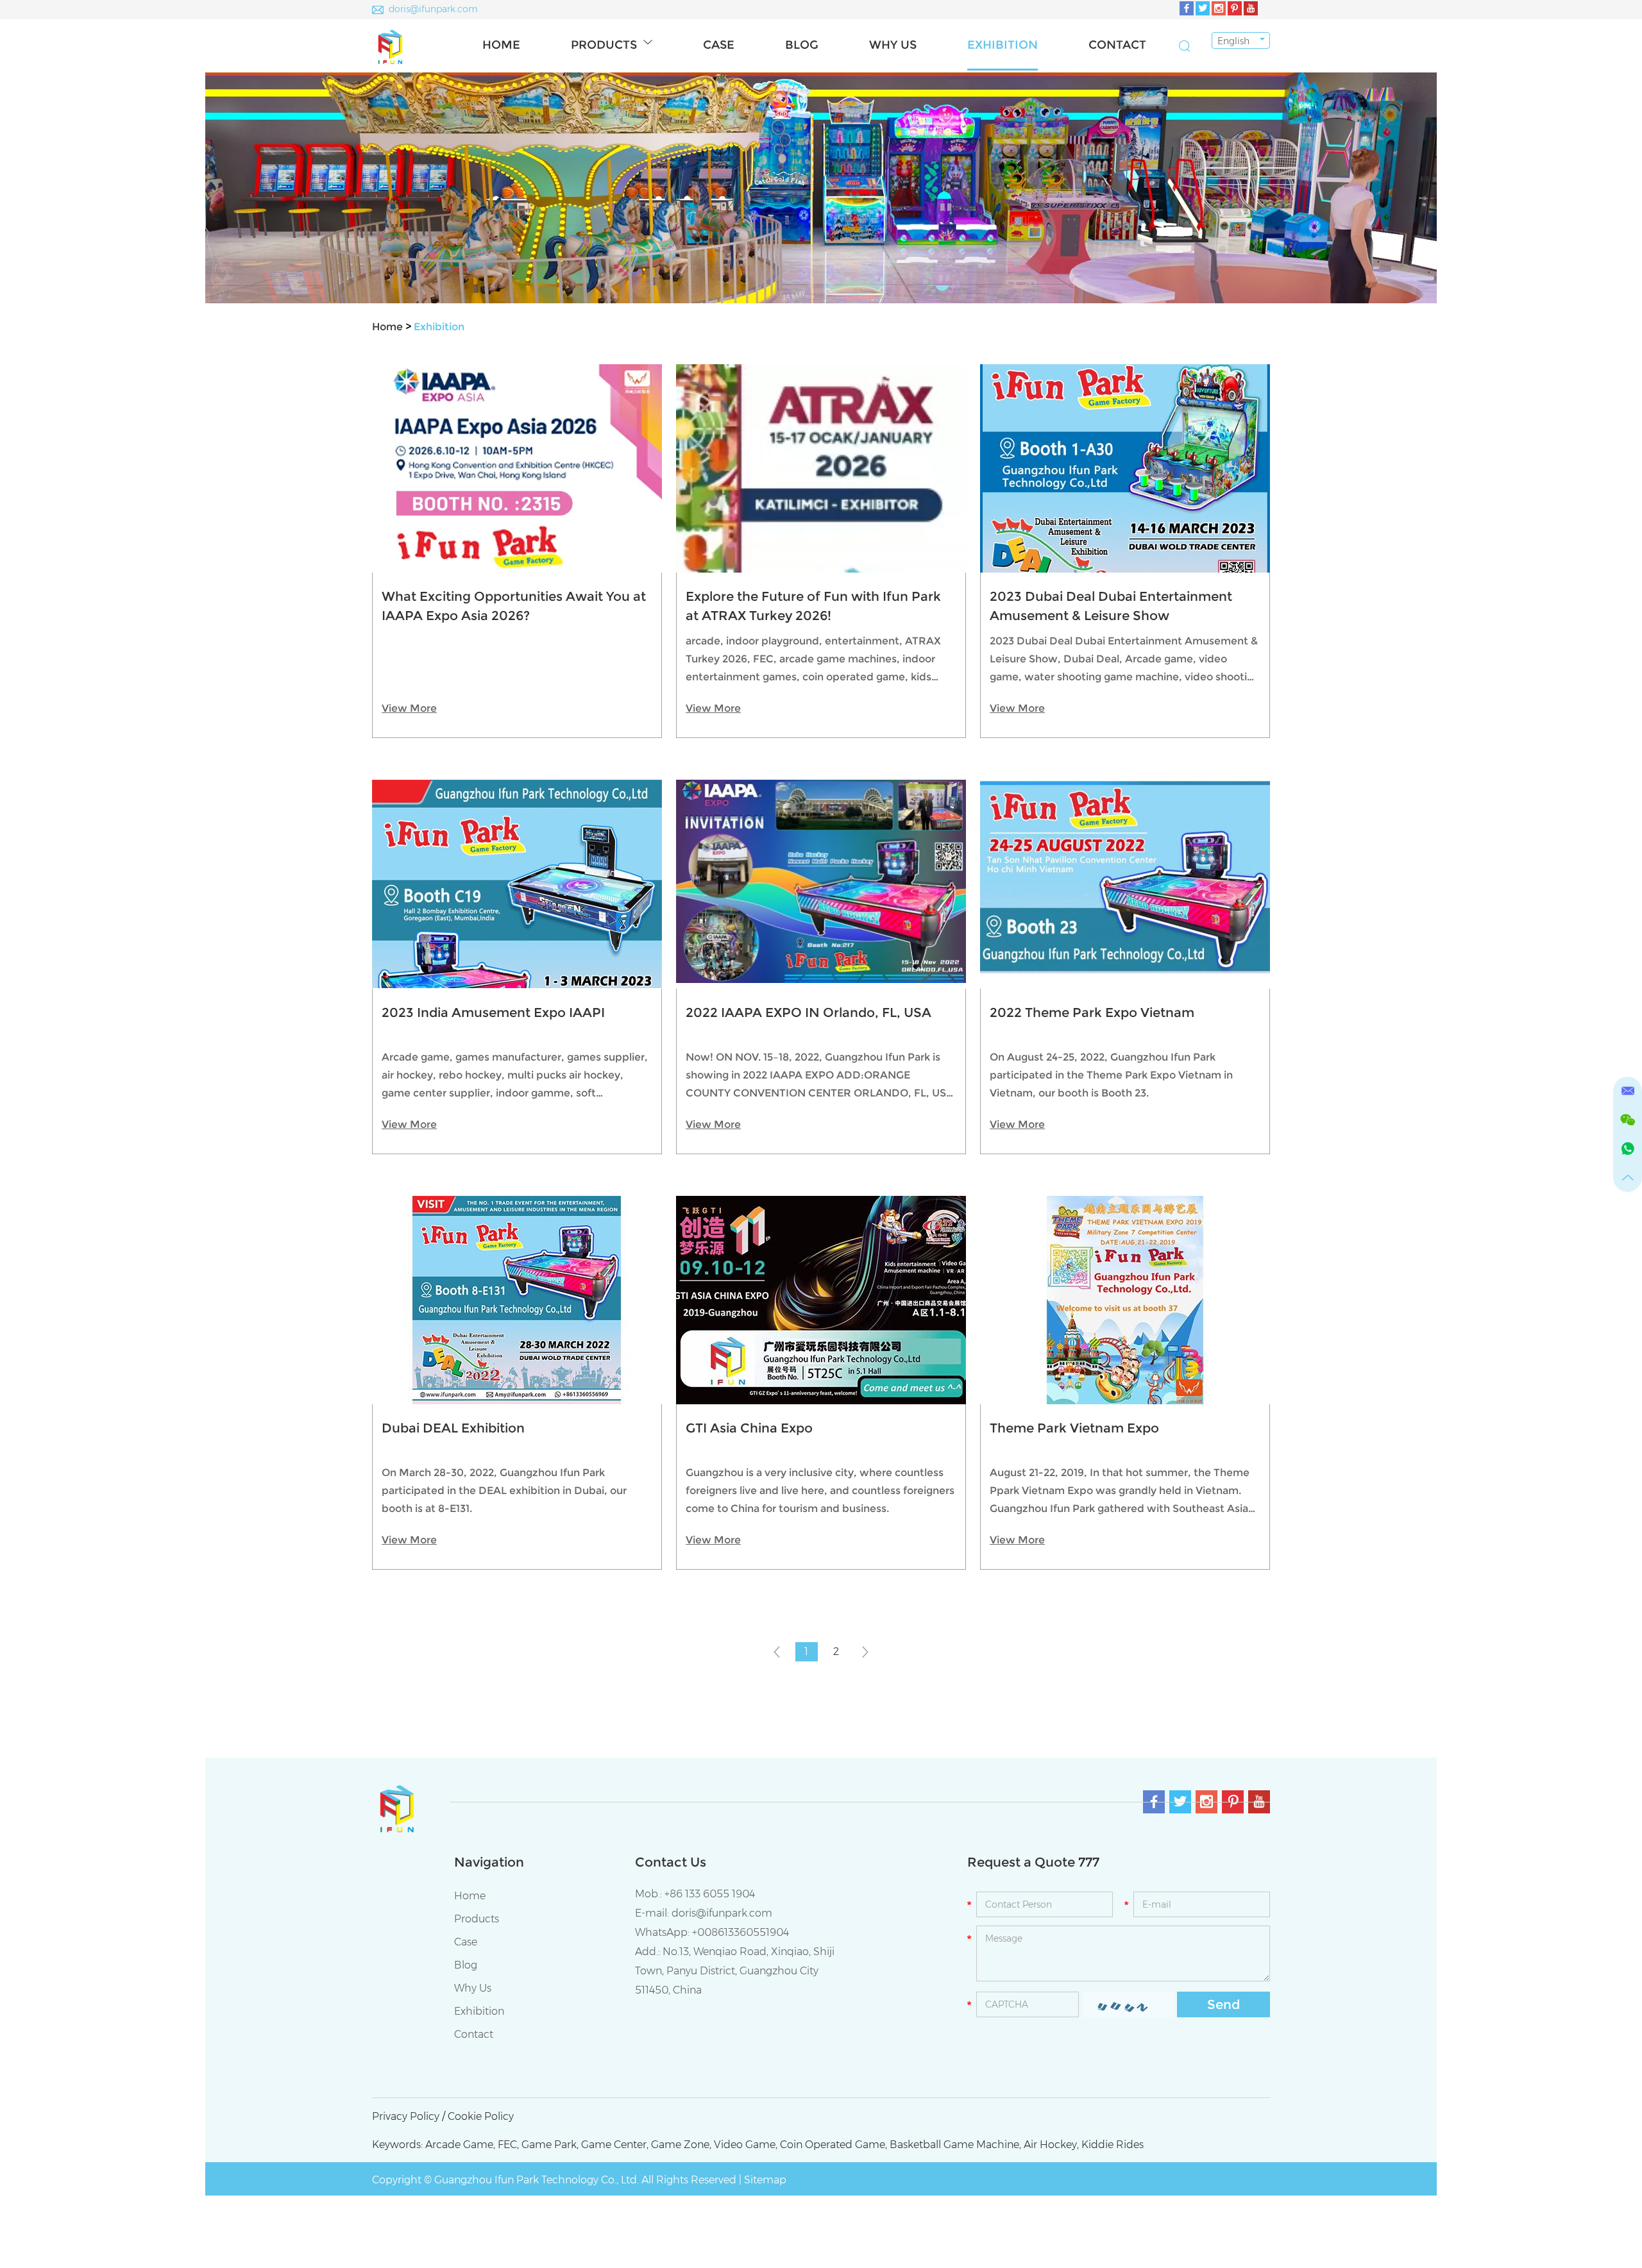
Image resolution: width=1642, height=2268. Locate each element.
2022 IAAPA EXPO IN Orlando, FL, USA (808, 1012)
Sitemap (765, 2180)
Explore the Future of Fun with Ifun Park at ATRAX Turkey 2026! (813, 606)
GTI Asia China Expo (749, 1428)
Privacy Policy (406, 2116)
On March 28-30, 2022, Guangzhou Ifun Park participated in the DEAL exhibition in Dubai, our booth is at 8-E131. (504, 1491)
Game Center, (615, 2145)
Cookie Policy (481, 2116)
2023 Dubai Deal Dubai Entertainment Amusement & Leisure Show (1111, 606)
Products (604, 45)
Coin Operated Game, (834, 2145)
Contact (1117, 45)
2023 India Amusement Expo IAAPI (493, 1012)
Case (719, 45)
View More (409, 708)
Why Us (893, 45)
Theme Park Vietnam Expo (1074, 1428)
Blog (802, 45)
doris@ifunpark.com (433, 9)
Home (501, 45)
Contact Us (671, 1862)
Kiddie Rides (1113, 2145)
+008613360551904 (741, 1932)
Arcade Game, (460, 2145)
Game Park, (550, 2145)
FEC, (508, 2145)
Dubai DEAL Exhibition (453, 1428)
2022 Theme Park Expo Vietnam (1092, 1012)
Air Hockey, (1051, 2145)
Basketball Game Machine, (955, 2145)
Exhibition (1003, 45)
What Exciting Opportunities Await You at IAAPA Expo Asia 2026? (514, 606)
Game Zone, (681, 2145)
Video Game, (746, 2145)
